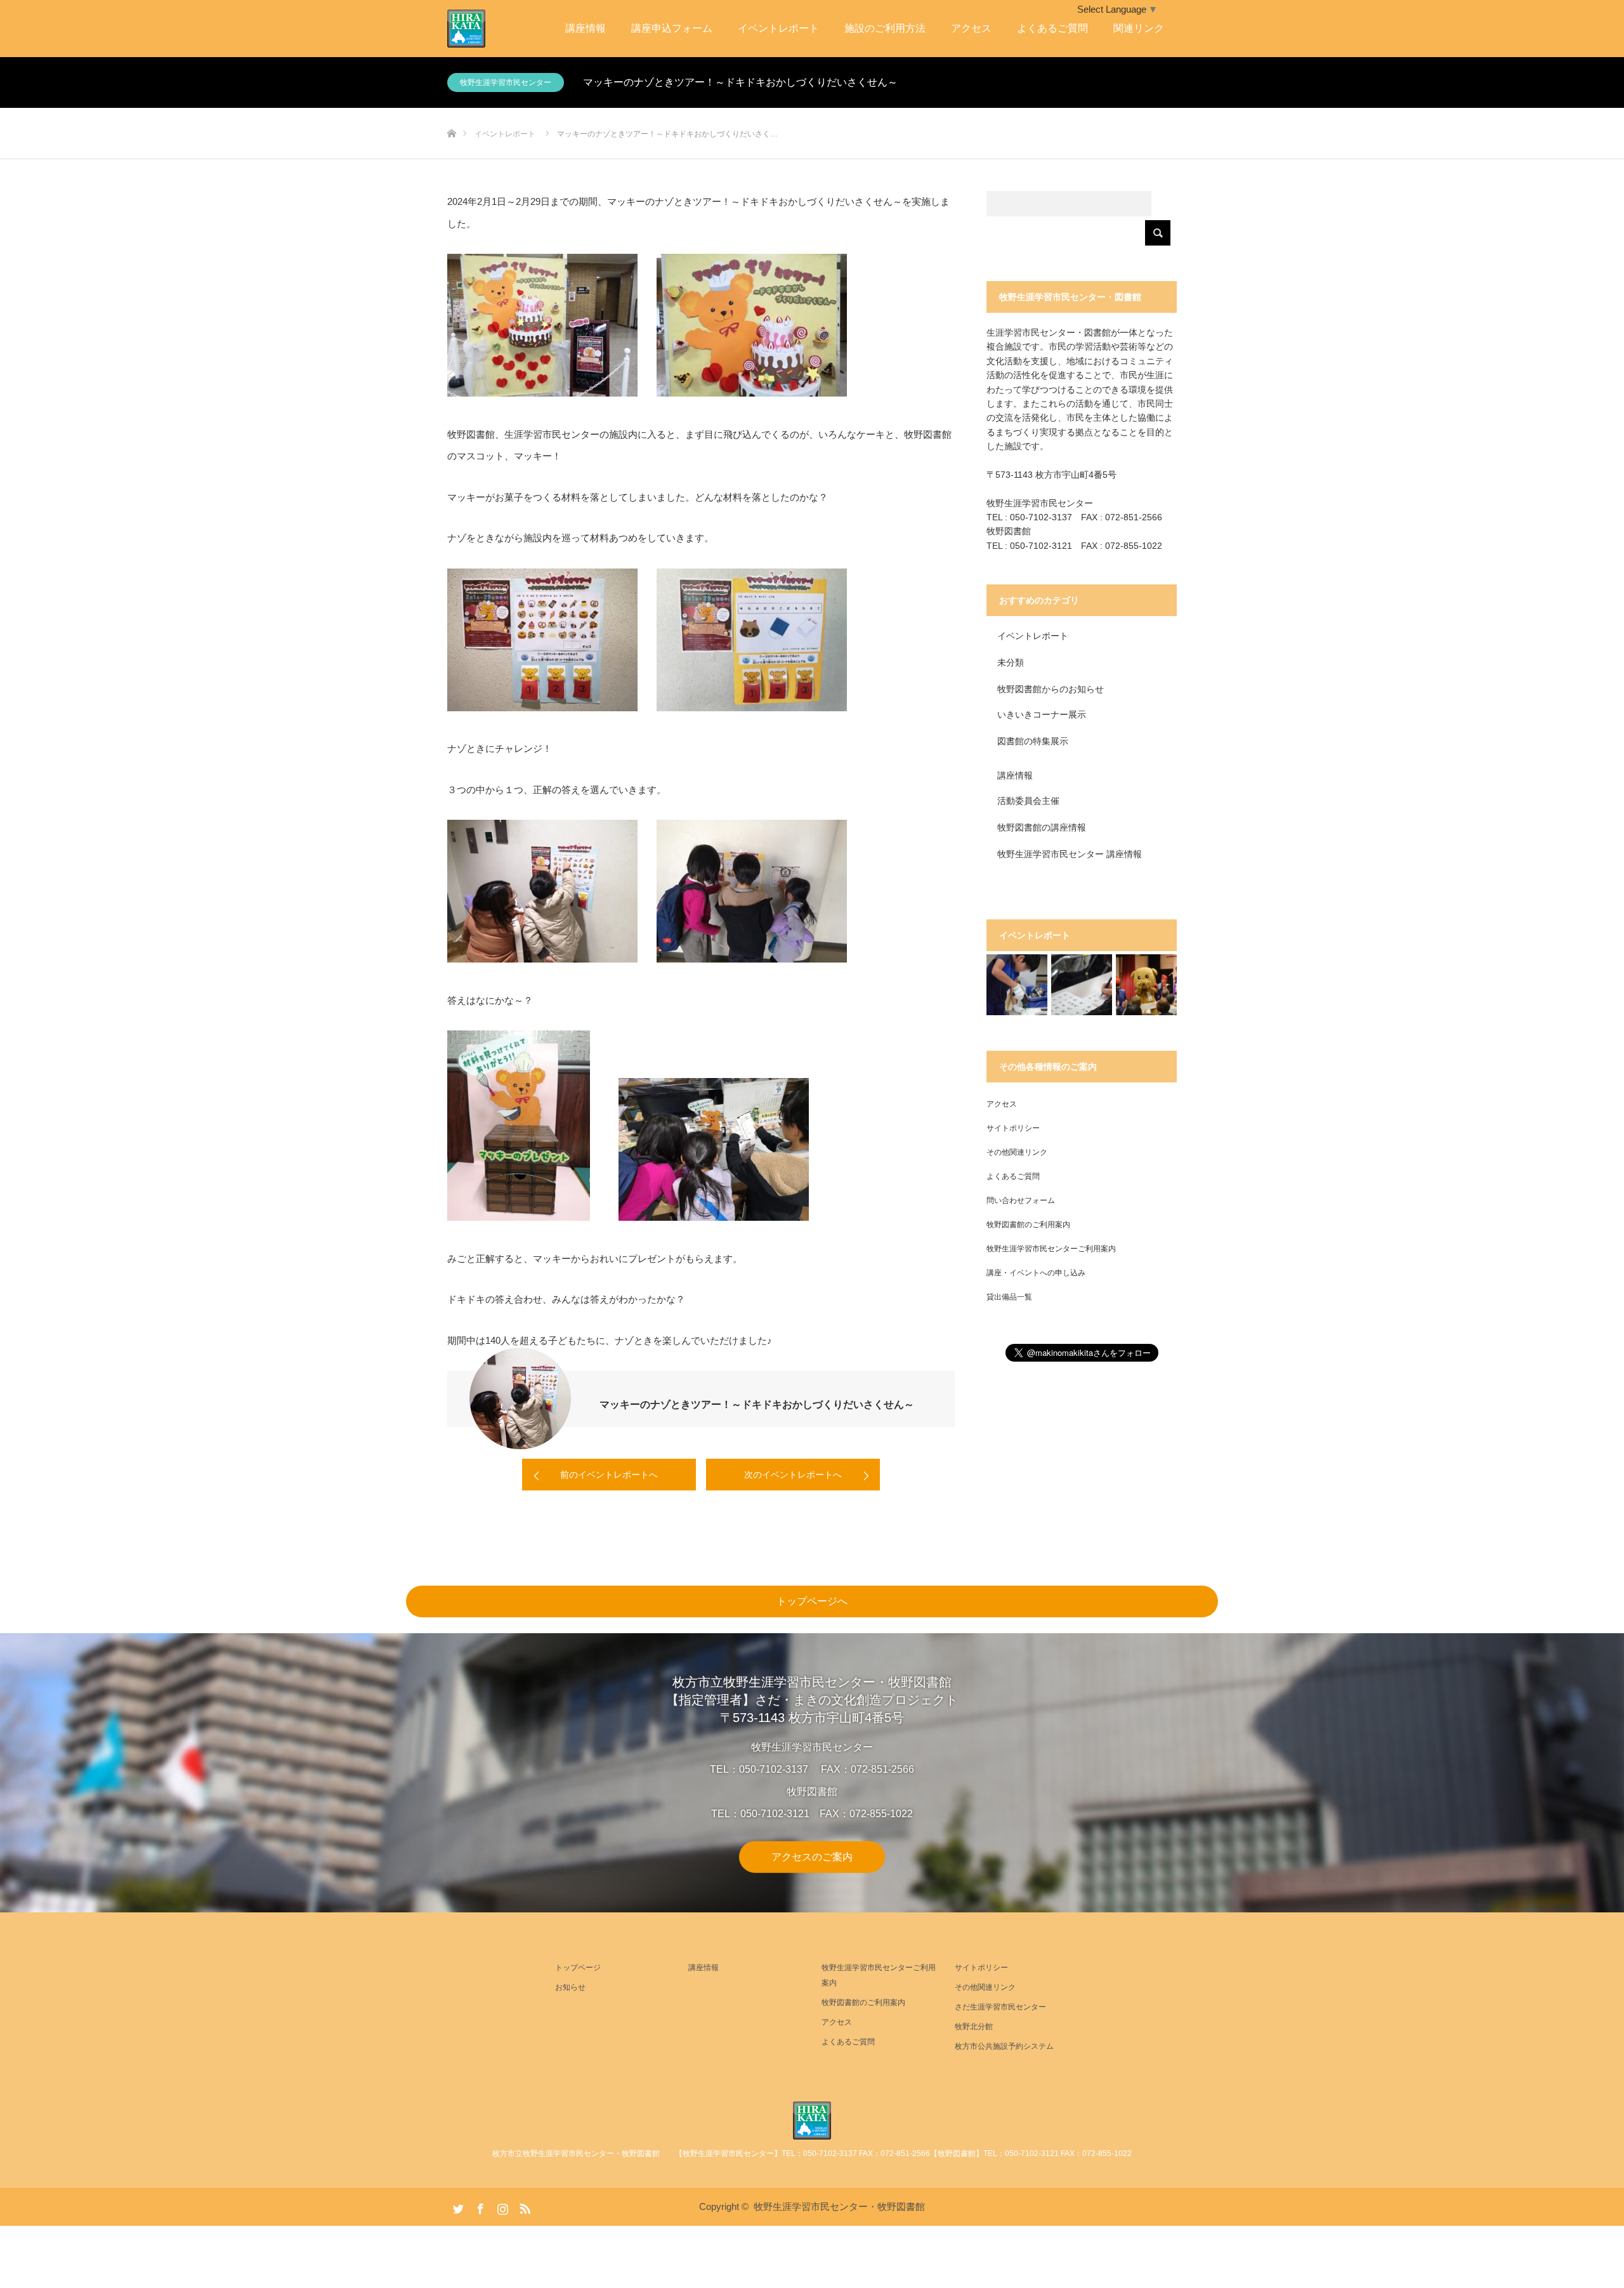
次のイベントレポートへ (793, 1475)
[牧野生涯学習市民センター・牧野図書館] (812, 2120)
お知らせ (570, 1987)
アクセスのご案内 (812, 1856)
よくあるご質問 (1052, 28)
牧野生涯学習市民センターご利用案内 (1051, 1249)
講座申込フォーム (672, 28)
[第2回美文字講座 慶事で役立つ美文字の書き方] (1082, 985)
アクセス (971, 28)
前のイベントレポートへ (609, 1475)
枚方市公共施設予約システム (1004, 2046)
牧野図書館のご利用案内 (1028, 1225)
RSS (523, 2206)
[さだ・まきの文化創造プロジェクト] (485, 29)
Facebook (479, 2206)
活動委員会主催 (1028, 801)
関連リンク (1139, 28)
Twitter (457, 2206)
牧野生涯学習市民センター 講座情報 (1070, 854)
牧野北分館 (974, 2027)
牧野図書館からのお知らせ (1051, 689)
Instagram (501, 2206)
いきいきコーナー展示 (1042, 714)
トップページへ (812, 1601)
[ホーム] (451, 113)
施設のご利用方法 (885, 28)
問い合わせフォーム (1021, 1200)
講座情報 (586, 28)
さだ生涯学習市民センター (1000, 2007)
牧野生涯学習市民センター (506, 82)
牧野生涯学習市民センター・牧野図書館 (839, 2206)
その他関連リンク (1017, 1152)
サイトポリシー (1013, 1128)
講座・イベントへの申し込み (1036, 1273)
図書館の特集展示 (1033, 741)
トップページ (578, 1968)
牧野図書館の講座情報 (1042, 827)
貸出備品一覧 (1009, 1297)
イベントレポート (778, 28)
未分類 (1011, 662)
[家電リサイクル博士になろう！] (1017, 985)
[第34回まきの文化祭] (1146, 985)
